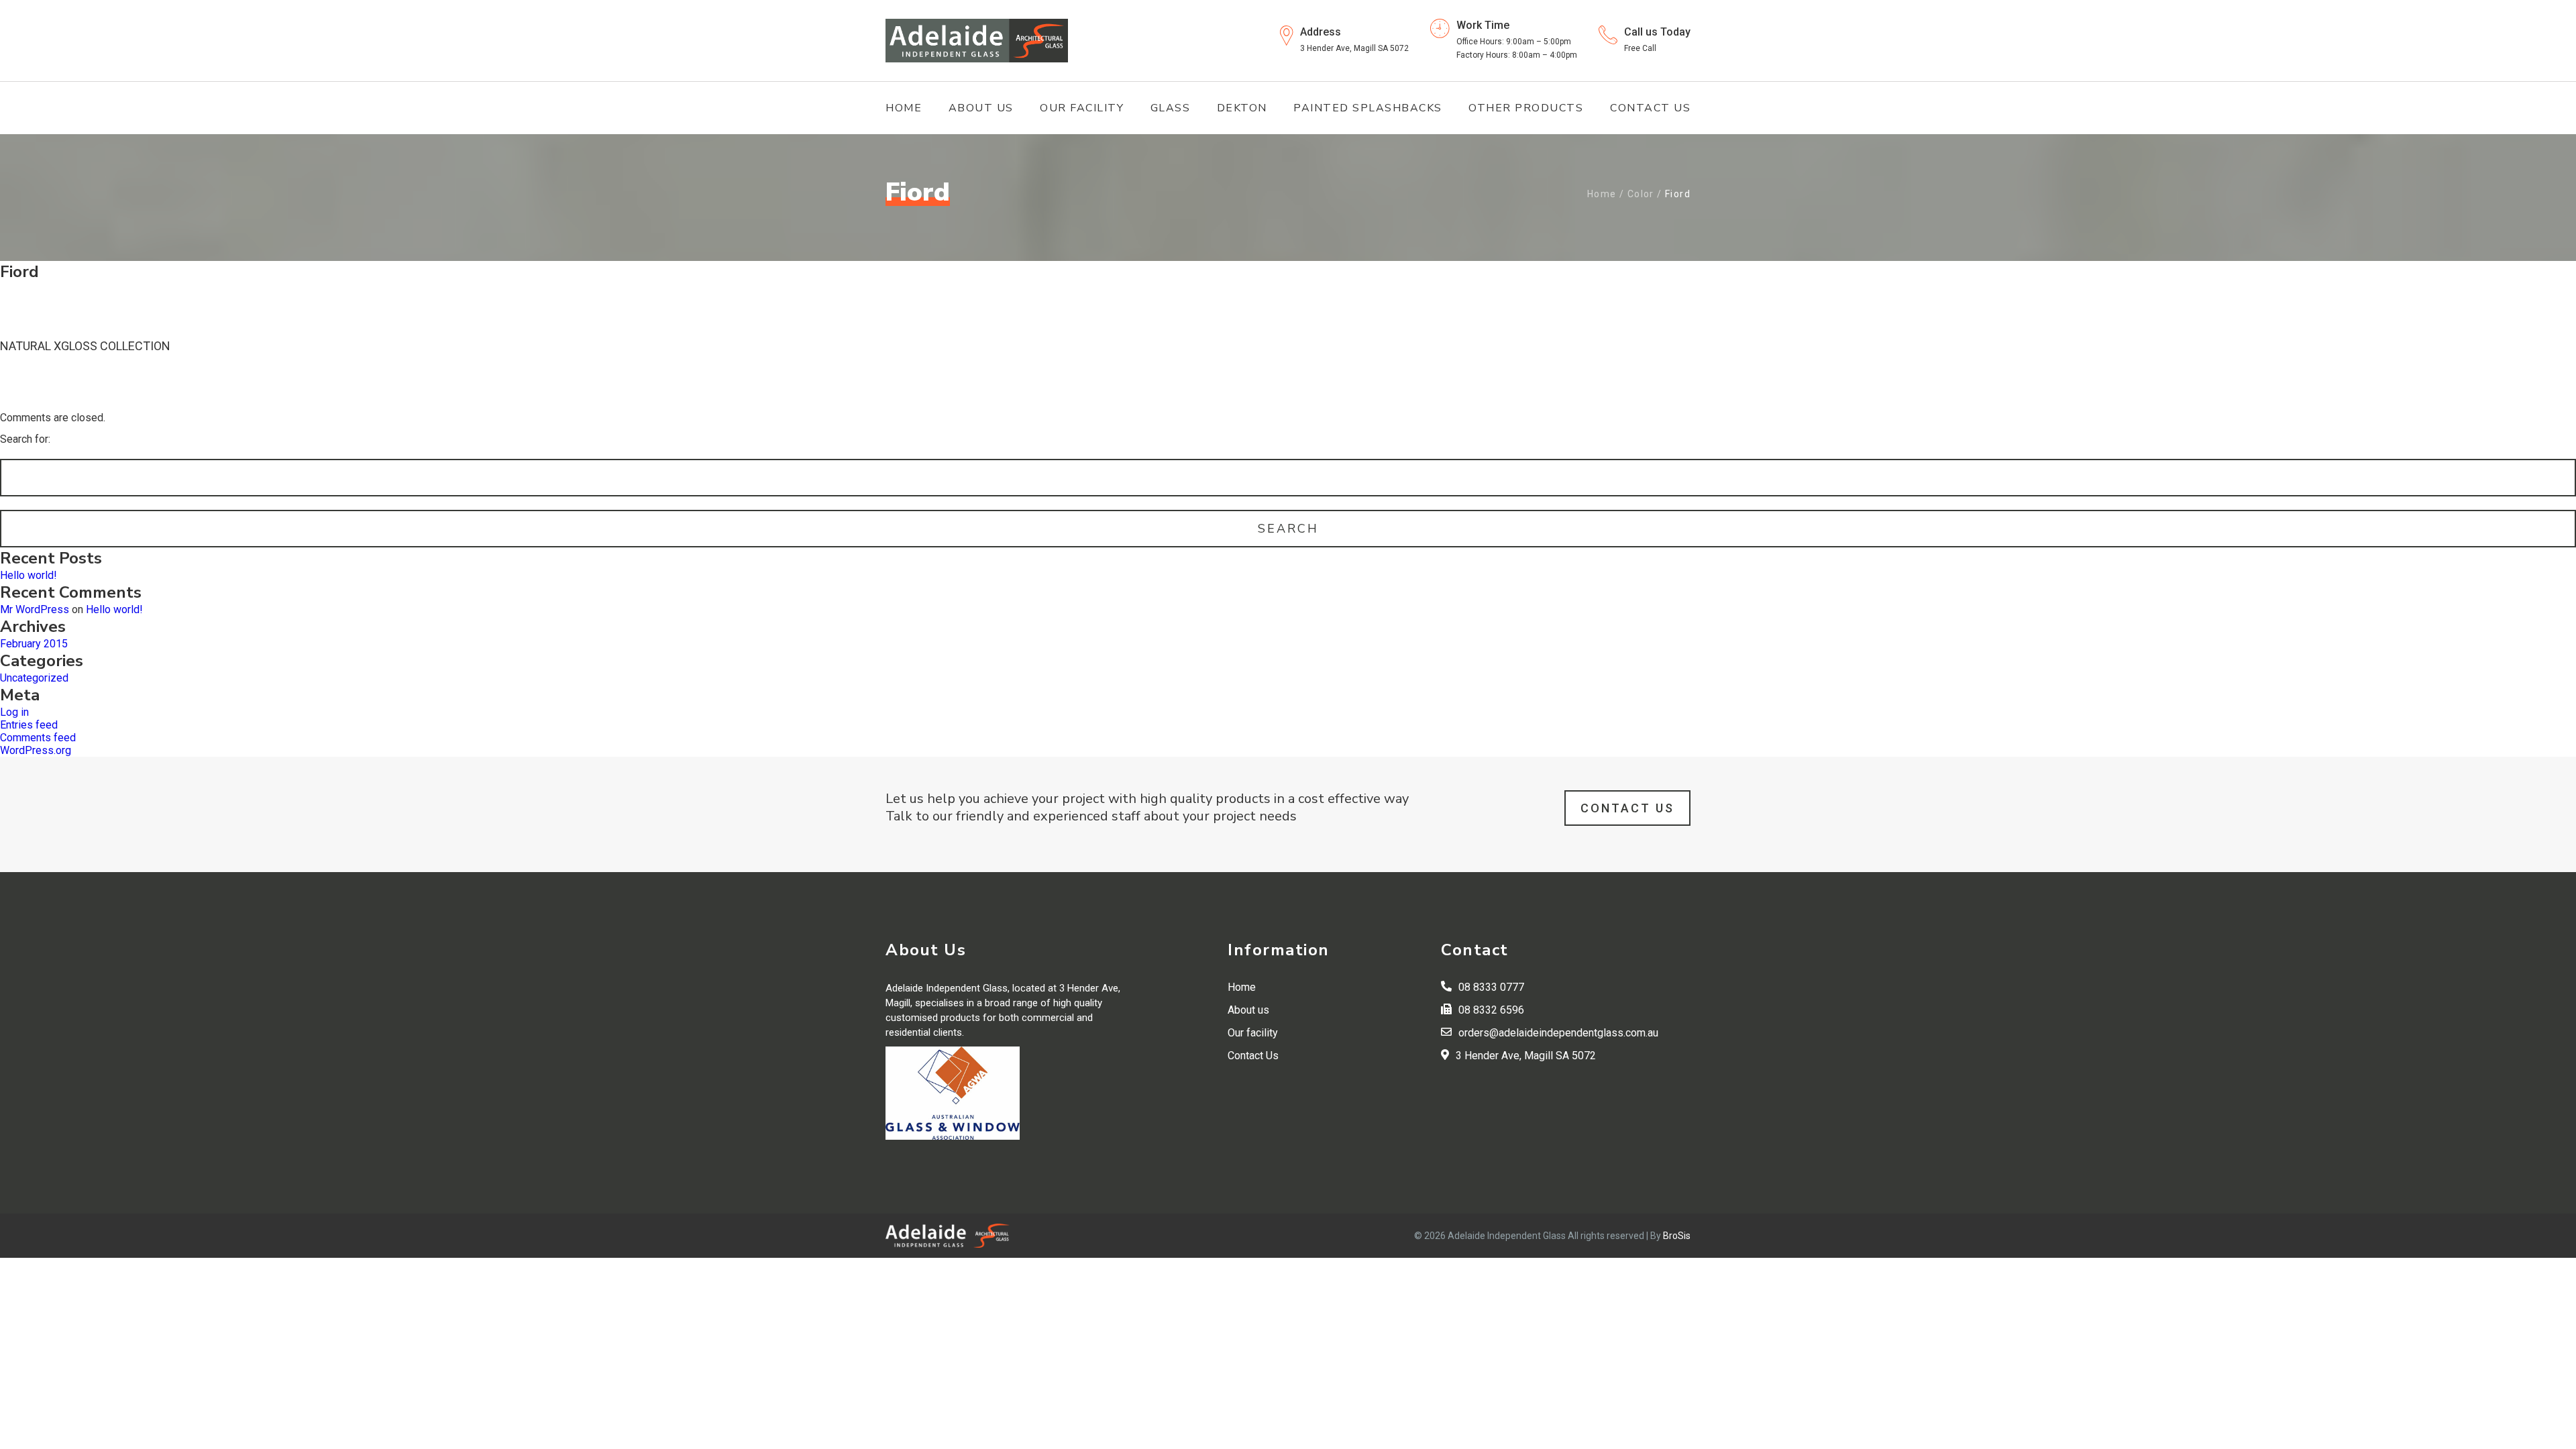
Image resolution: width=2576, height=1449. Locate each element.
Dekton (1242, 108)
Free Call (1640, 48)
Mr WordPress (35, 609)
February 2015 (34, 644)
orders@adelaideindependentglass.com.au (1558, 1033)
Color (1641, 194)
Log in (14, 712)
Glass (1171, 108)
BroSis (1677, 1236)
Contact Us (1650, 108)
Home (904, 108)
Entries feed (29, 725)
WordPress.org (36, 750)
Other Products (1526, 108)
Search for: (25, 439)
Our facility (1082, 108)
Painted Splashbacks (1368, 108)
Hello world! (29, 575)
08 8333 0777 (1491, 987)
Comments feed (38, 738)
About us (981, 108)
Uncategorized (34, 678)
